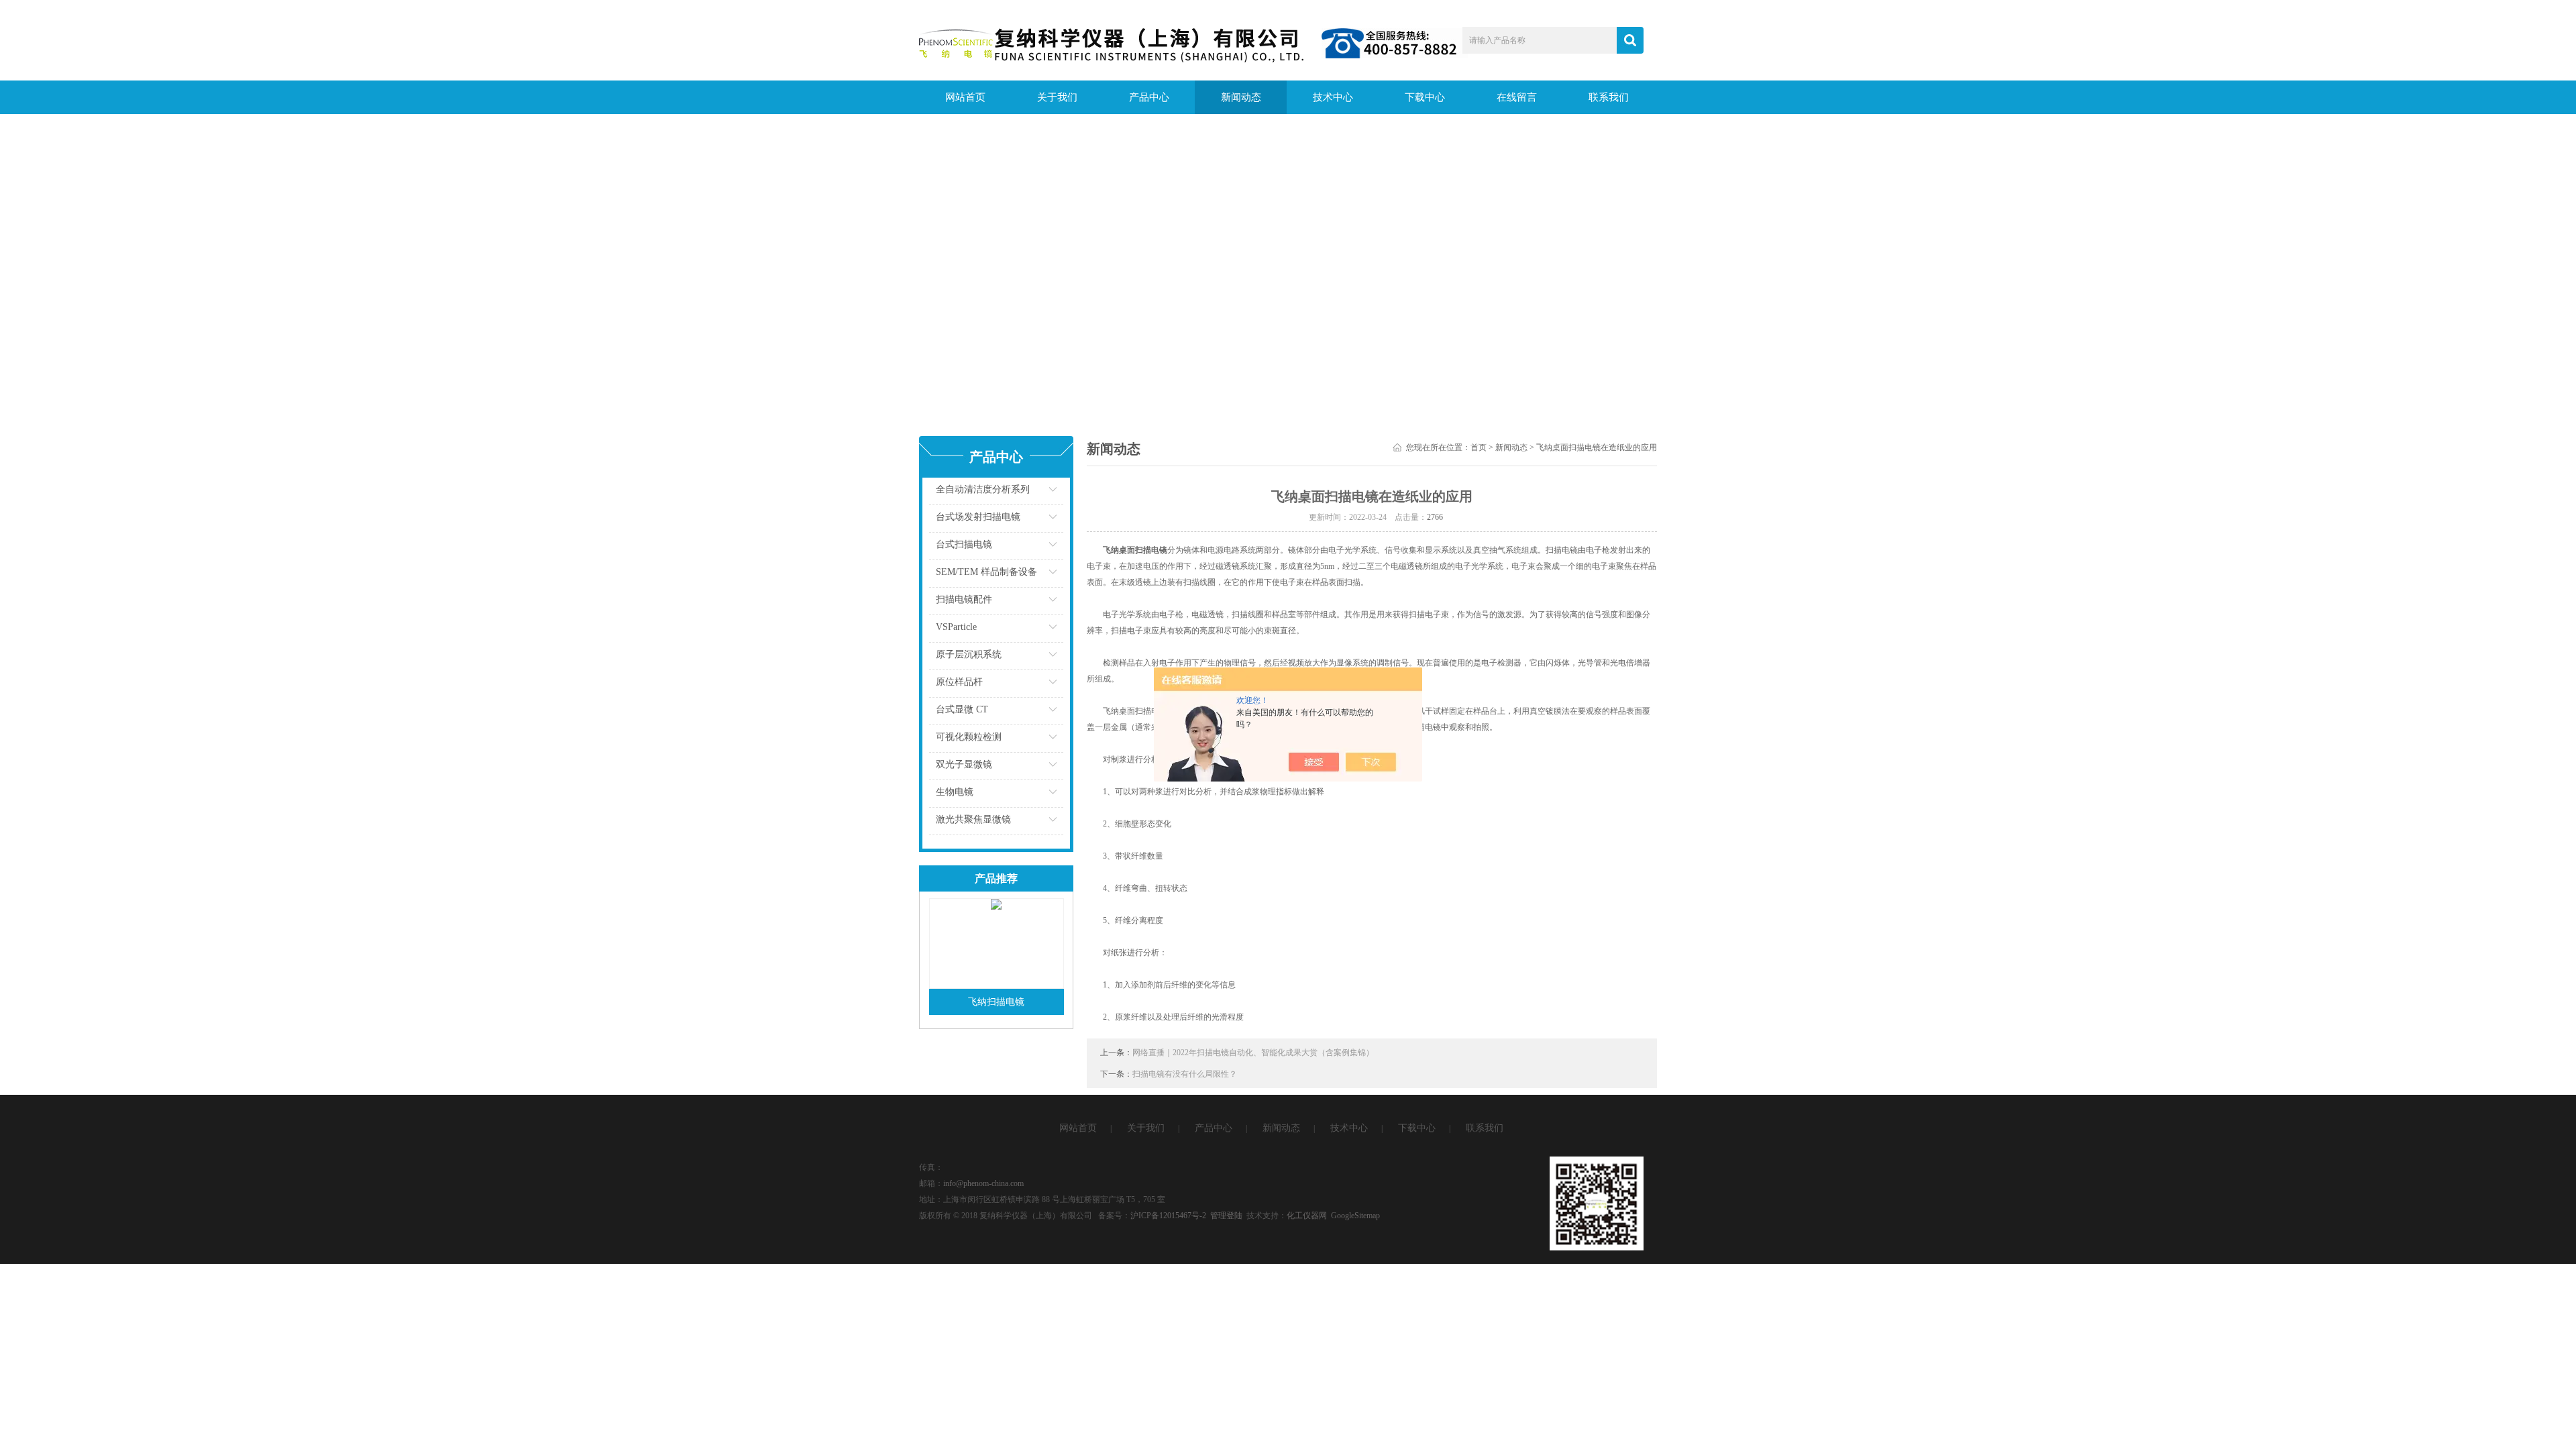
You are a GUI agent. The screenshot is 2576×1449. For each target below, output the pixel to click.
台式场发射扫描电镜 (978, 517)
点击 (1036, 493)
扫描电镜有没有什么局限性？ (1185, 1074)
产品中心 (1149, 97)
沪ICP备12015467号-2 (1168, 1216)
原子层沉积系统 (969, 654)
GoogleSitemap (1355, 1216)
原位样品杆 (959, 682)
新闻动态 (1241, 97)
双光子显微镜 (964, 764)
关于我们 (1057, 97)
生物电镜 (955, 792)
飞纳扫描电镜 (996, 1002)
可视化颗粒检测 (969, 737)
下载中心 (1425, 97)
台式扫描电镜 (964, 544)
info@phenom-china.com (983, 1183)
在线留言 (1517, 97)
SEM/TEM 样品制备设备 (986, 572)
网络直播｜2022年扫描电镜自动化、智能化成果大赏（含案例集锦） (1253, 1053)
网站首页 (965, 97)
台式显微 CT (962, 709)
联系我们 (1609, 97)
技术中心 (1333, 97)
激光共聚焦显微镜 (973, 819)
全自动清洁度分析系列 (983, 489)
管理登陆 (1226, 1216)
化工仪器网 (1307, 1216)
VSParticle (956, 627)
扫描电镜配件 (964, 599)
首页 (1479, 447)
